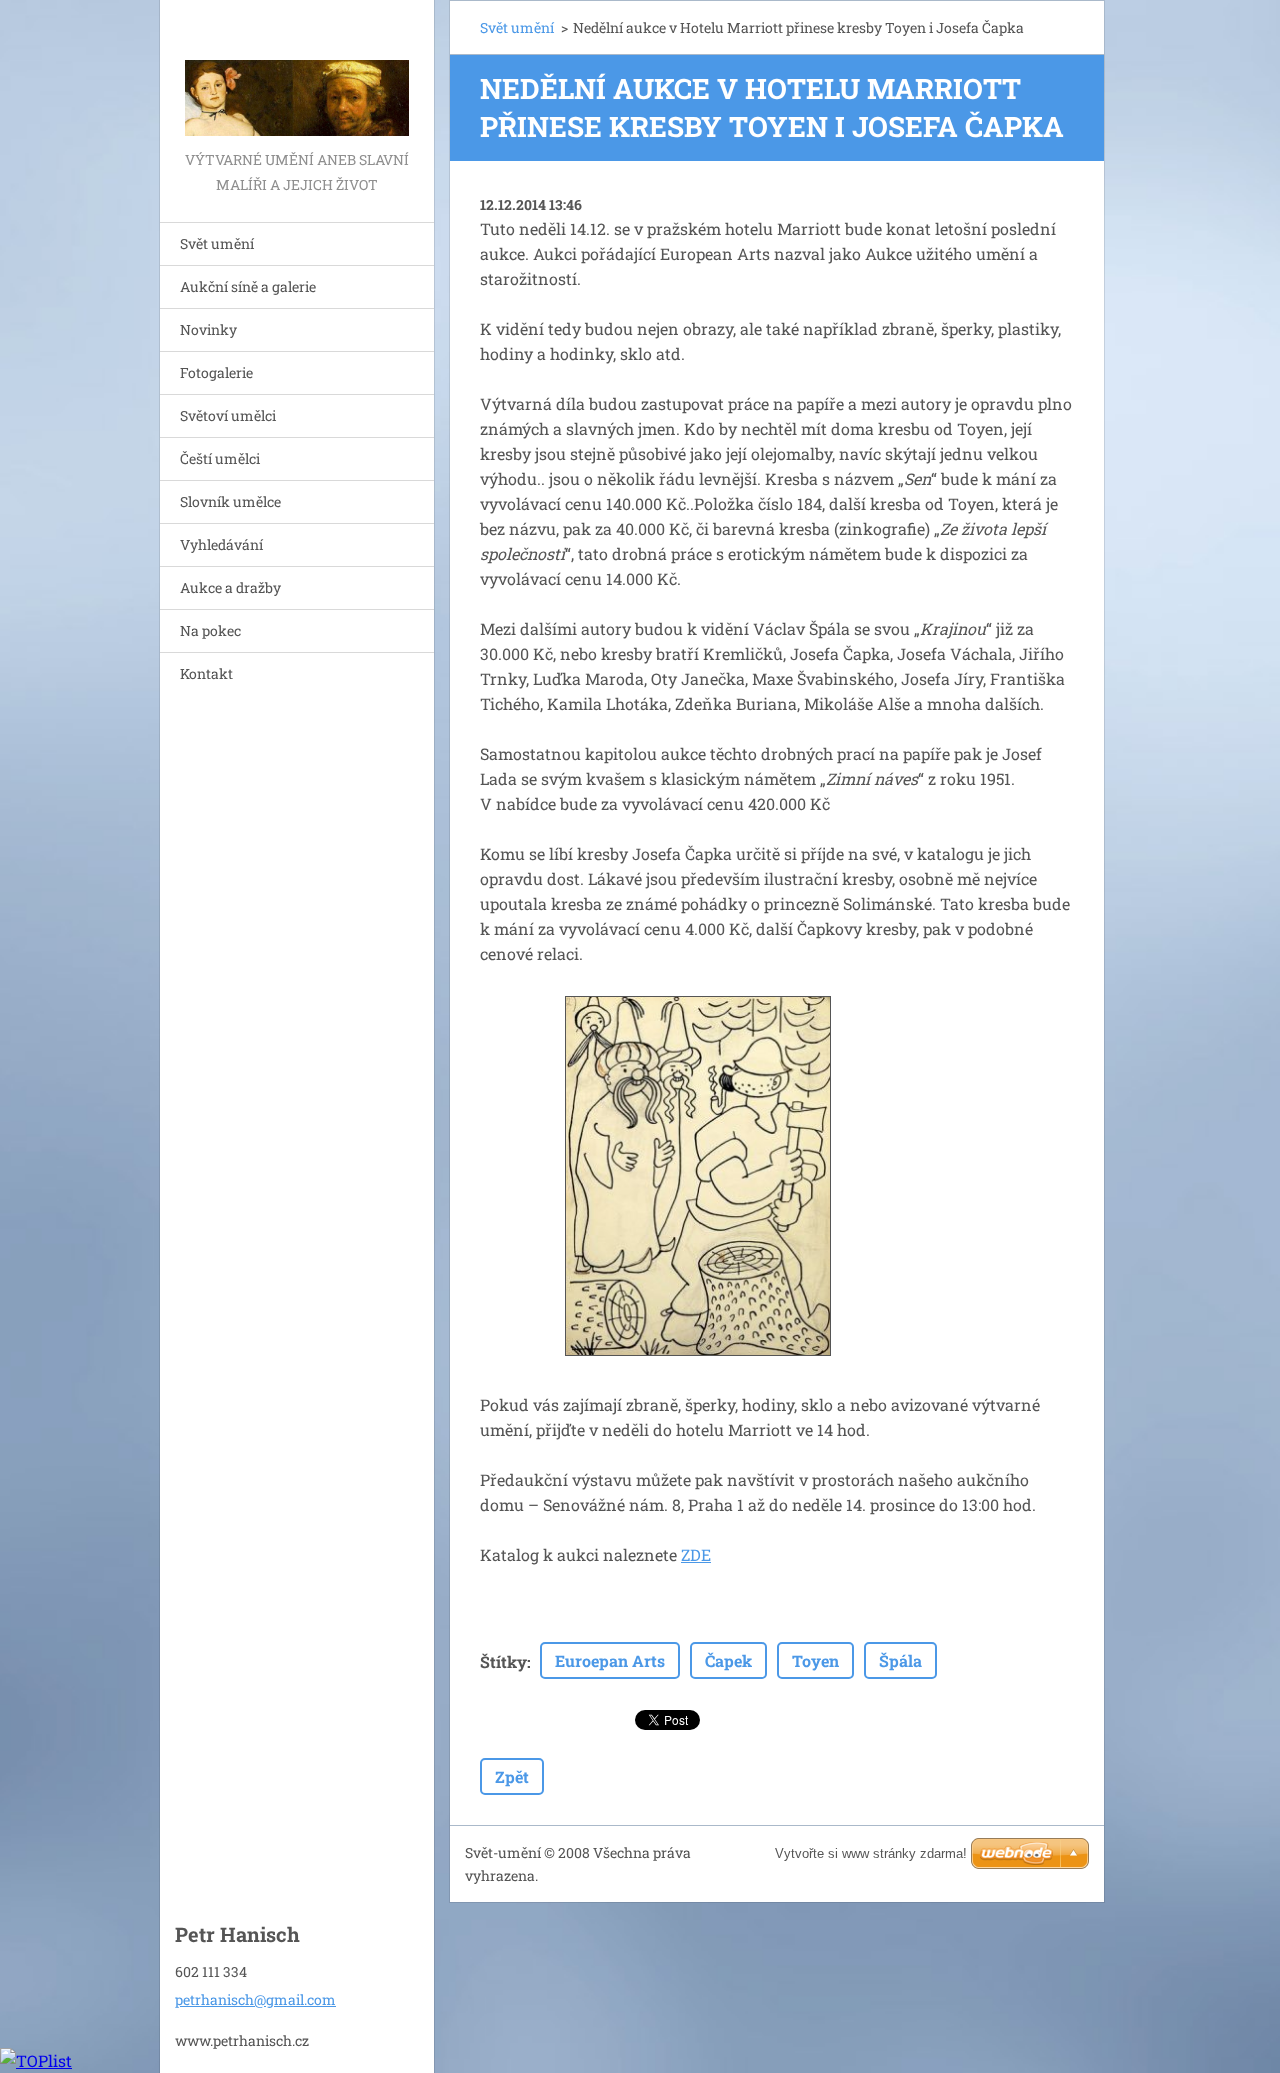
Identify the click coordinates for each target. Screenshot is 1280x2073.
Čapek (728, 1660)
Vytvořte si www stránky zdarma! (871, 1853)
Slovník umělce (230, 501)
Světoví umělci (228, 415)
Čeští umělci (220, 458)
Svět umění (217, 243)
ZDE (696, 1554)
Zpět (512, 1776)
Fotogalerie (216, 372)
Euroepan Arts (610, 1660)
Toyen (815, 1660)
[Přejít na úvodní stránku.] (297, 73)
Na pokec (210, 630)
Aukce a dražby (230, 587)
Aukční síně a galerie (248, 286)
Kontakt (206, 673)
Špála (900, 1660)
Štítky (503, 1661)
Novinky (208, 329)
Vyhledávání (221, 544)
